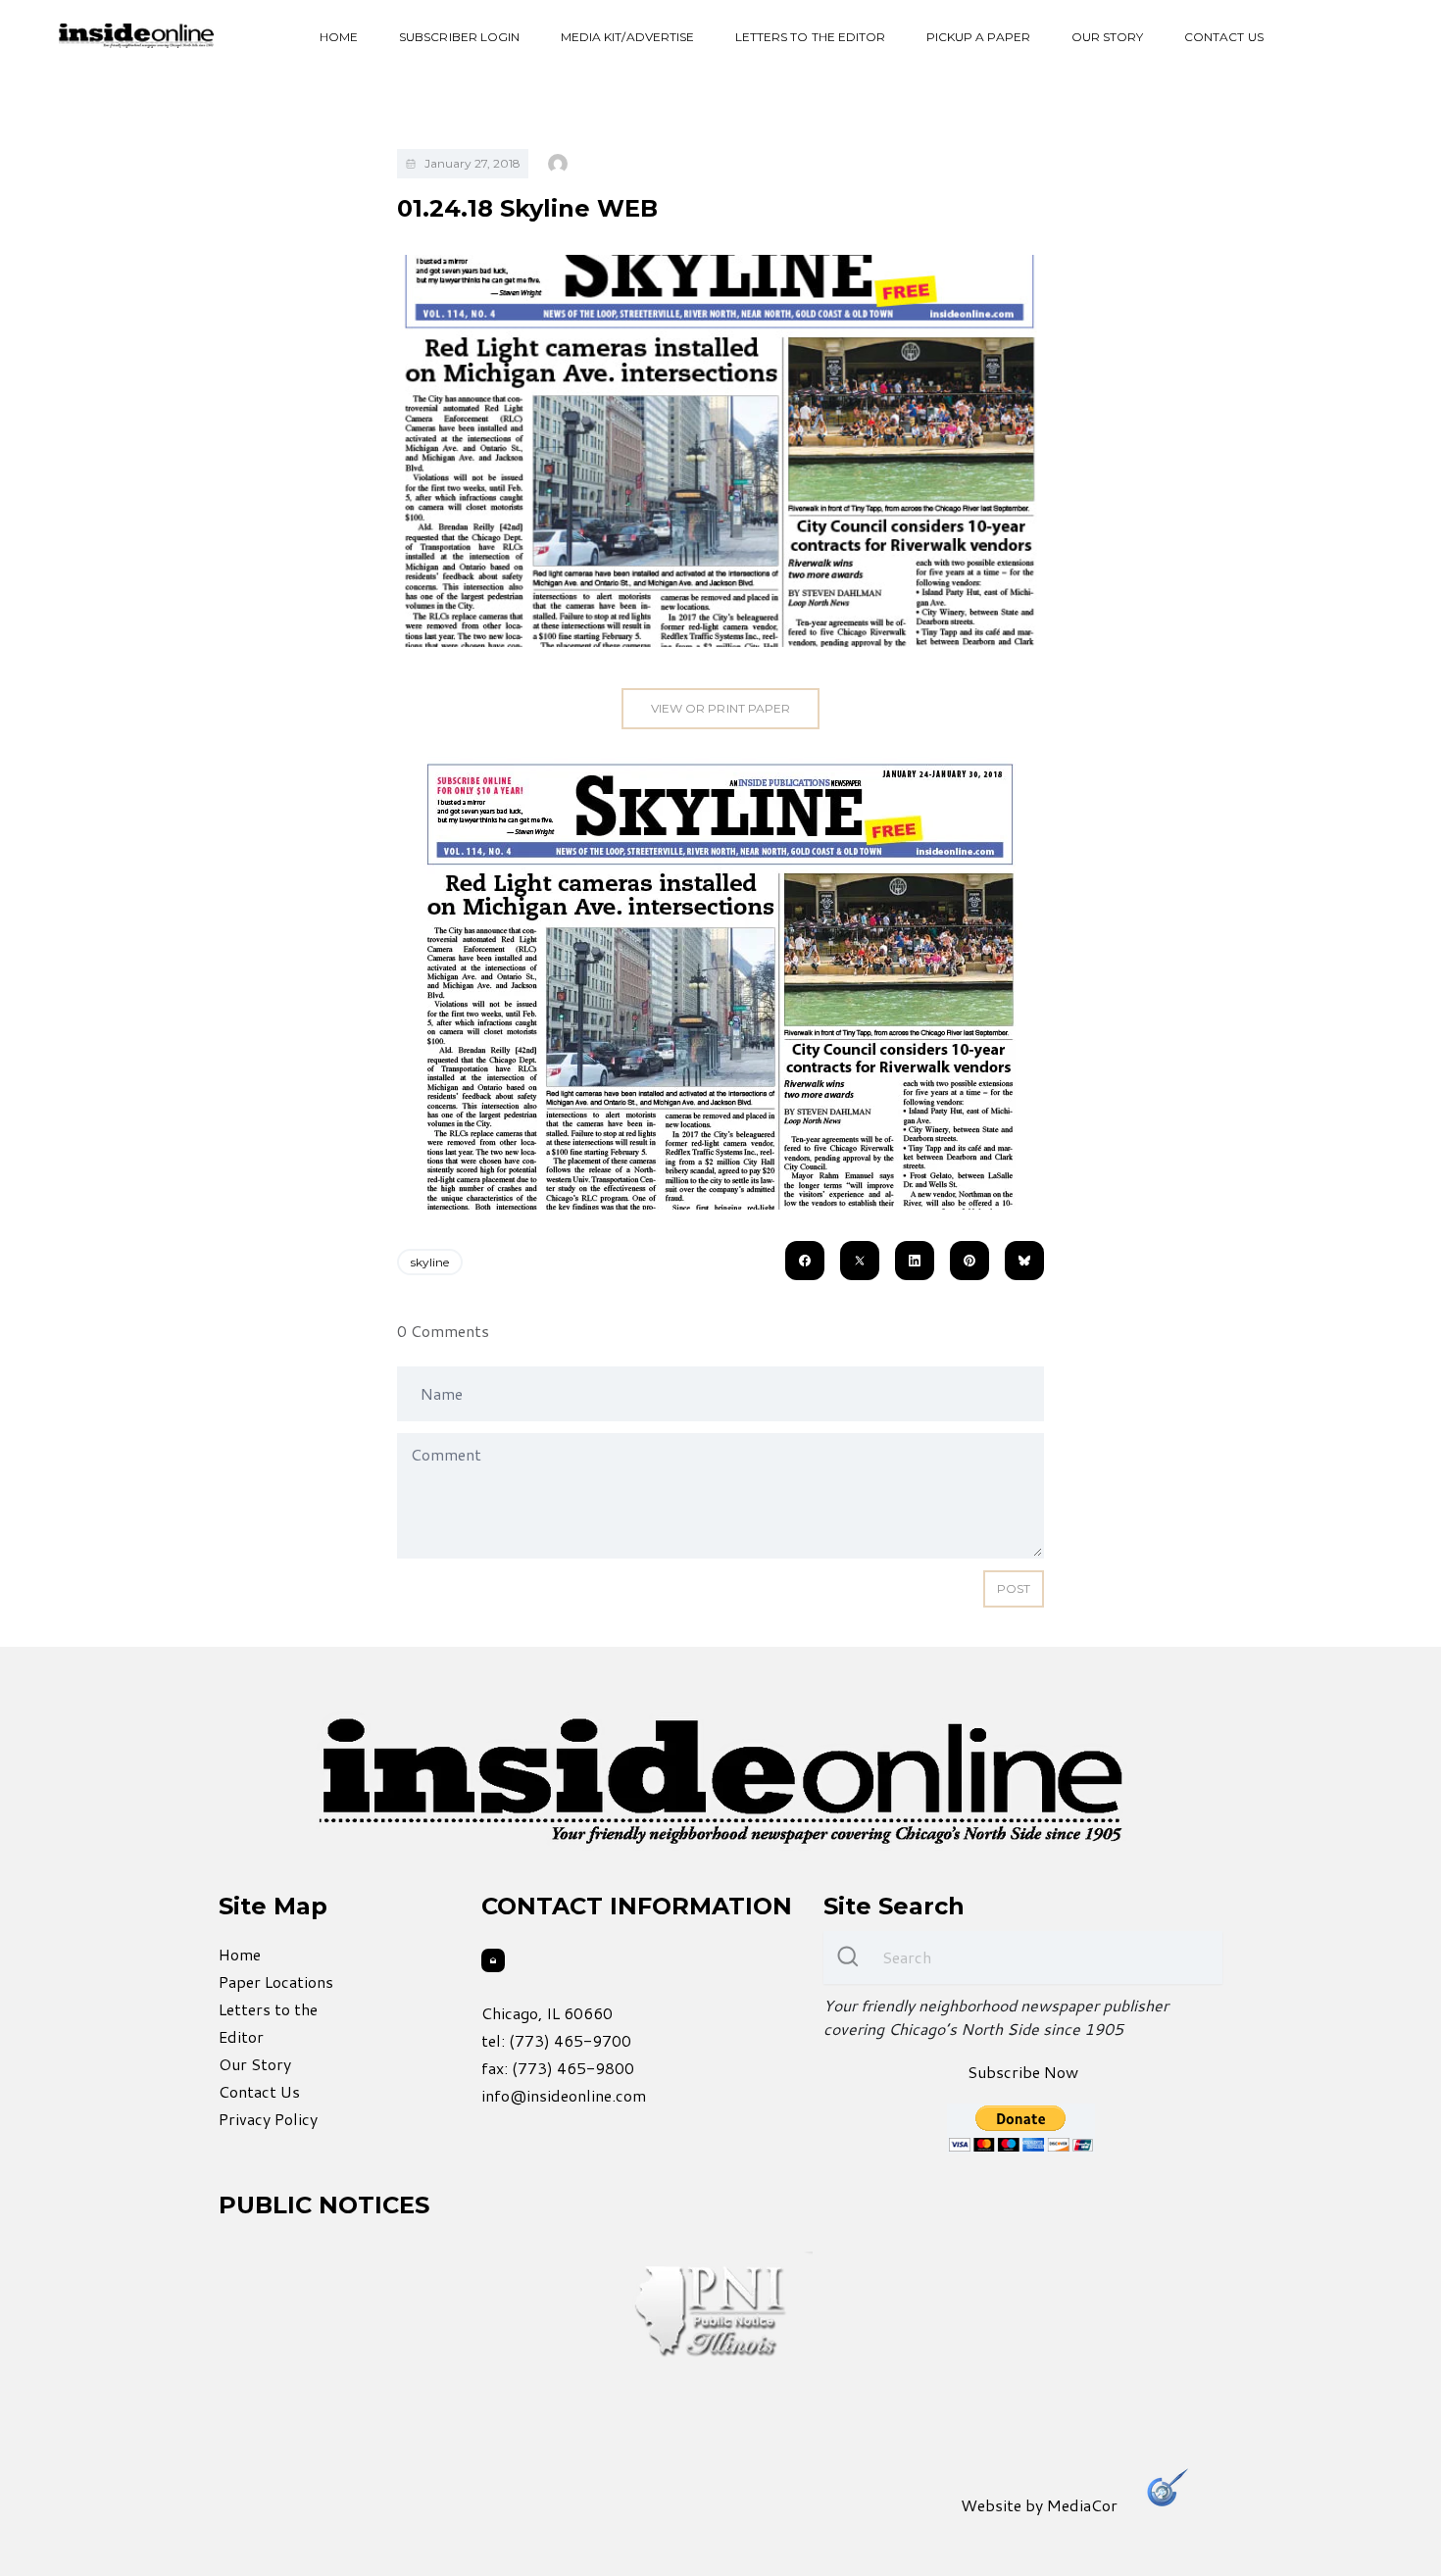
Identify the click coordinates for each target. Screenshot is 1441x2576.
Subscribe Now (1023, 2072)
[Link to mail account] (493, 1960)
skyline (430, 1262)
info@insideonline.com (564, 2095)
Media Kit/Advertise (627, 37)
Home (339, 37)
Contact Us (1224, 37)
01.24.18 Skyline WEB (527, 208)
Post (1014, 1588)
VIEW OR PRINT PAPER (720, 708)
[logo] (136, 36)
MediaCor (1082, 2505)
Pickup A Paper (978, 37)
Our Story (1107, 37)
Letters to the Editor (810, 37)
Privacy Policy (268, 2119)
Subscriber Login (459, 37)
